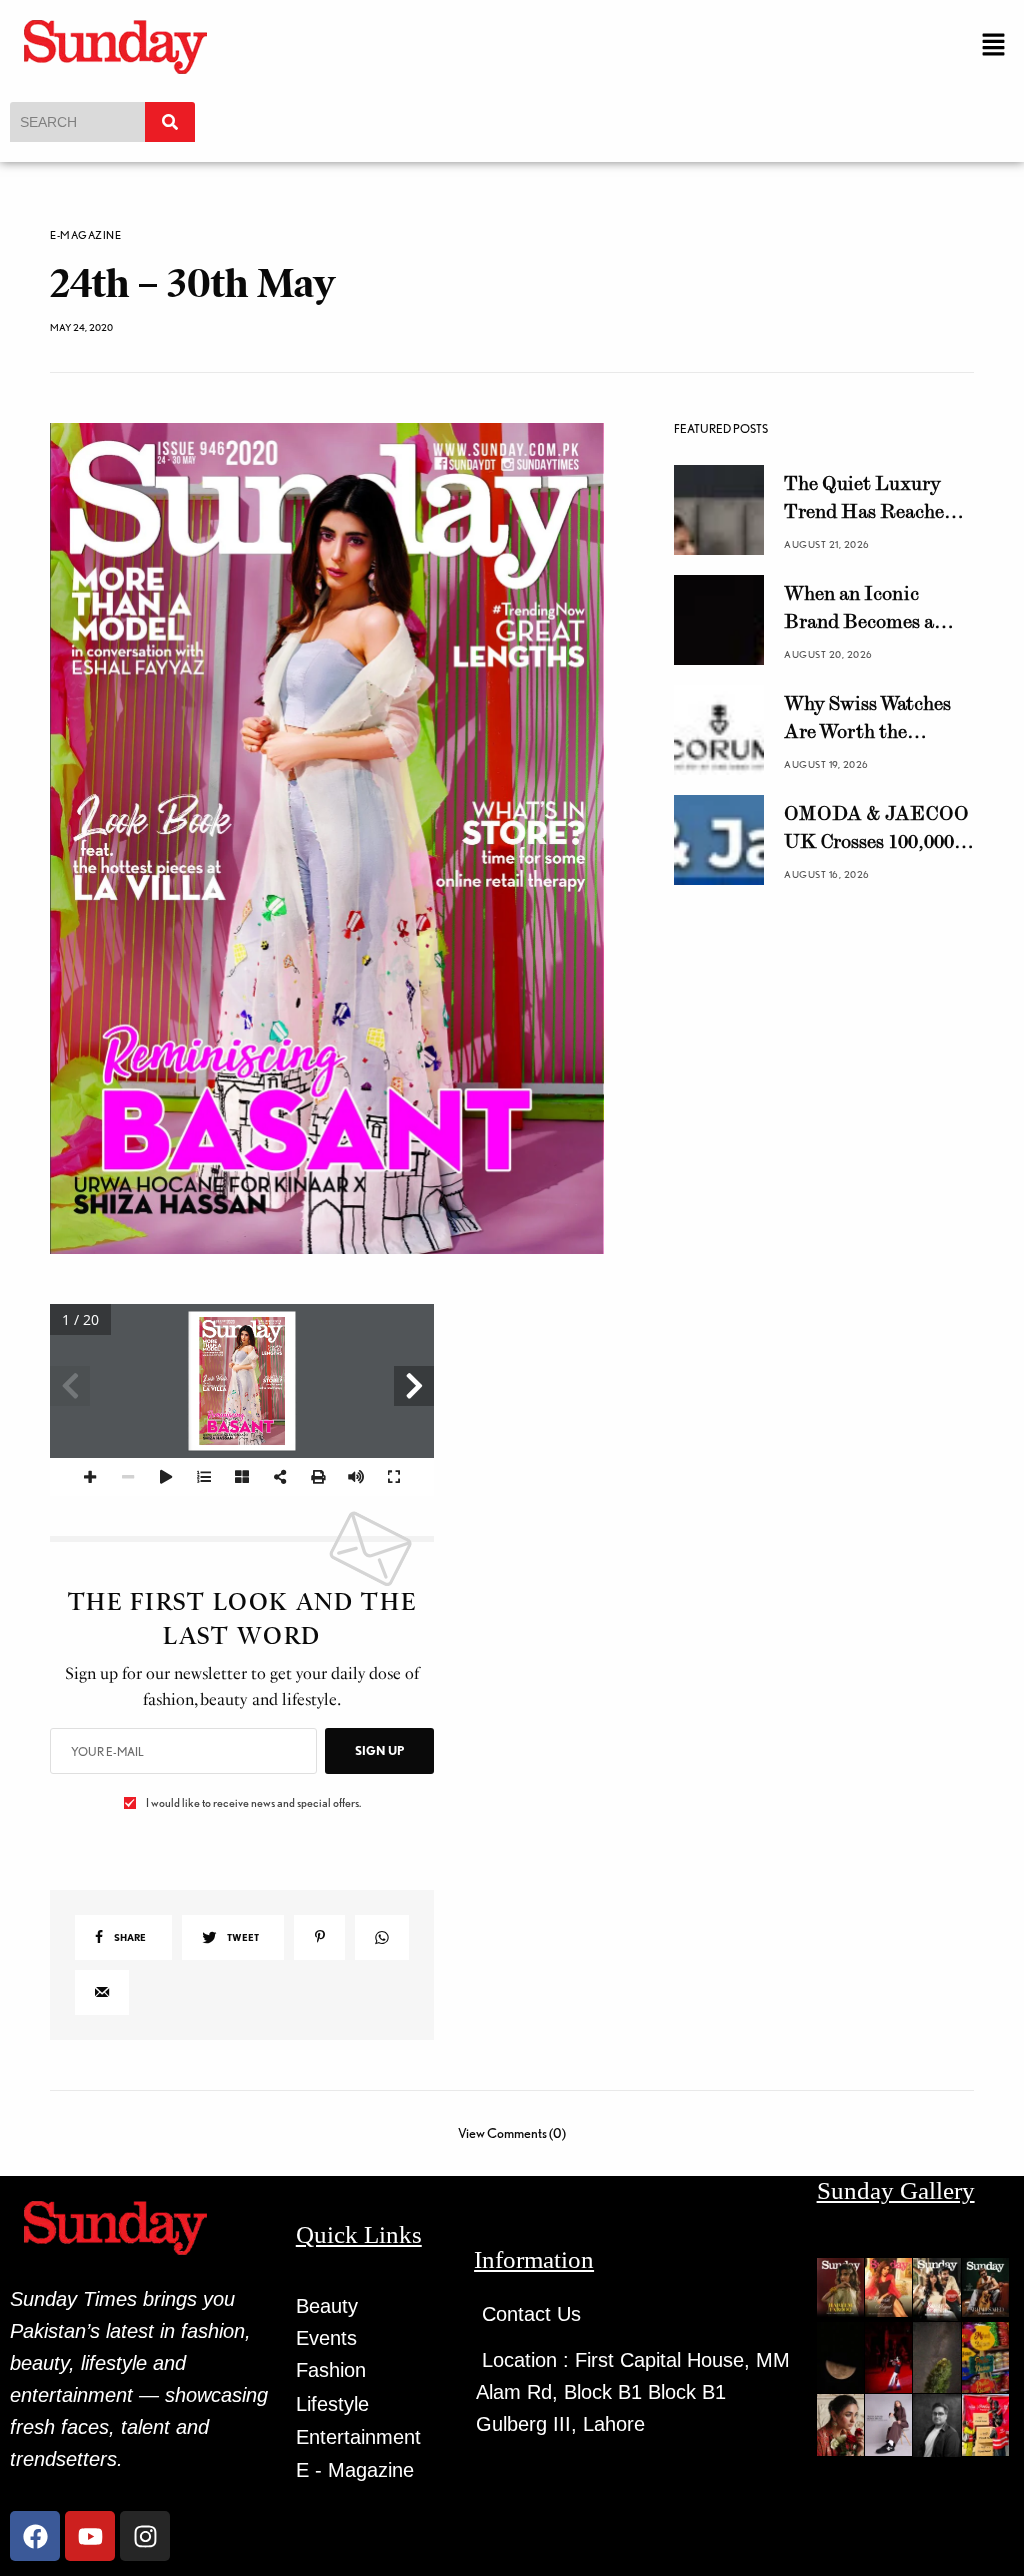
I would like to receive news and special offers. (253, 1803)
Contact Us (531, 2314)
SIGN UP (379, 1750)
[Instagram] (145, 2536)
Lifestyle (332, 2404)
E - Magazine (355, 2470)
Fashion (331, 2370)
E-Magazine (86, 235)
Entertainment (358, 2437)
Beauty (327, 2306)
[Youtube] (90, 2536)
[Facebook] (35, 2536)
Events (326, 2338)
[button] (994, 45)
